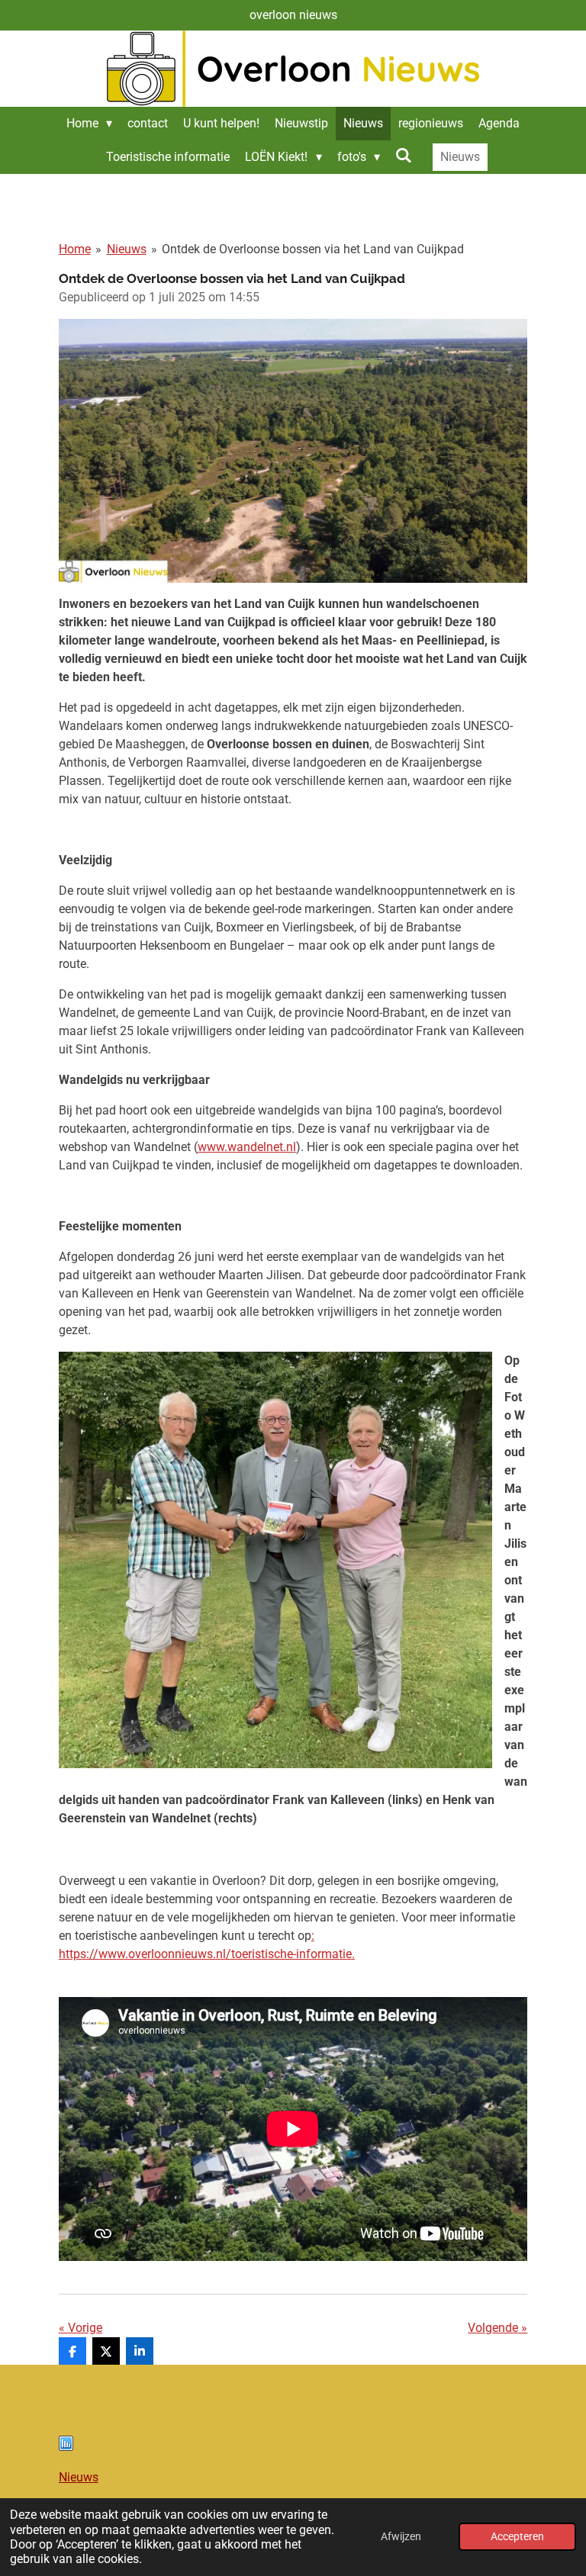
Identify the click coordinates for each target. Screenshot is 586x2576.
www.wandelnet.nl (247, 1147)
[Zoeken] (404, 155)
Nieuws (127, 249)
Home (75, 249)
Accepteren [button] (517, 2537)
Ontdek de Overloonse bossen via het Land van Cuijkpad (313, 249)
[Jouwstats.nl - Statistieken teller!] (66, 2447)
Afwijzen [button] (401, 2537)
